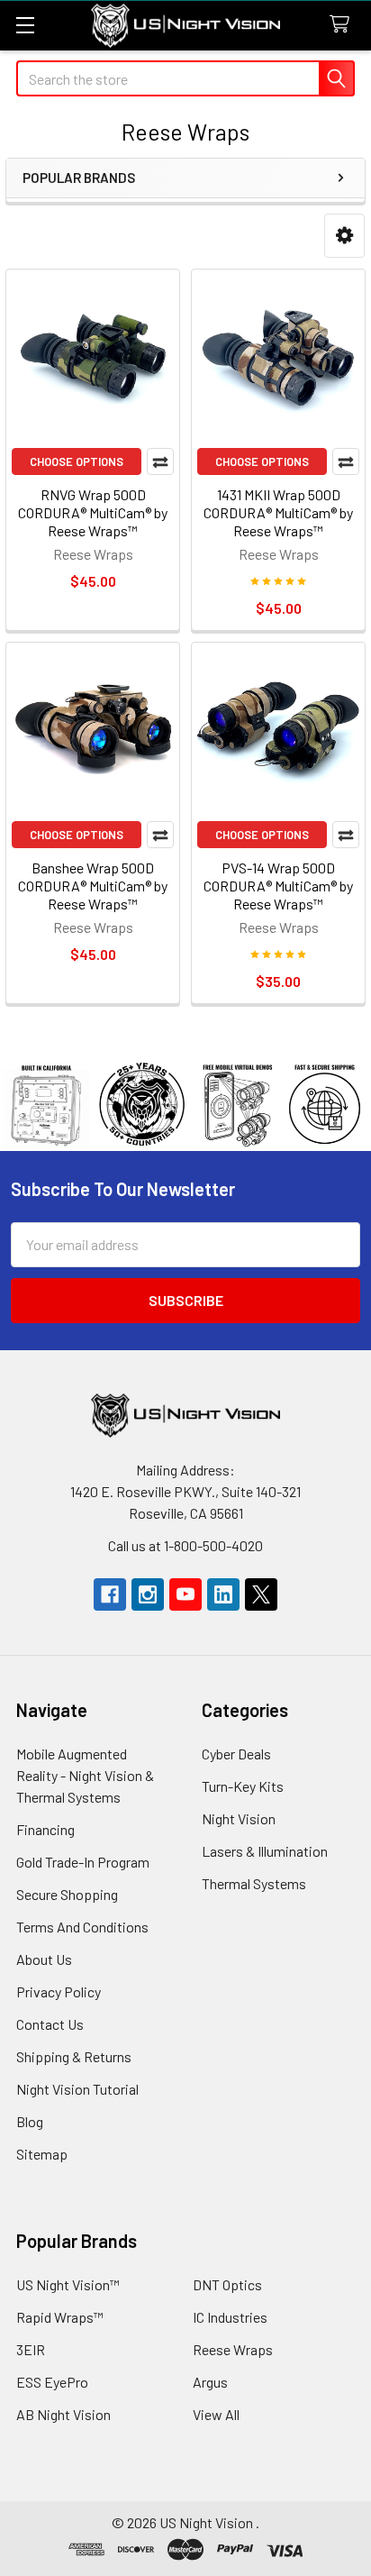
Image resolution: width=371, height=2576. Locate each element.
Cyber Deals (236, 1754)
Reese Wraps (233, 2349)
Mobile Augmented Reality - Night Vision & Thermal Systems (85, 1775)
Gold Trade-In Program (83, 1862)
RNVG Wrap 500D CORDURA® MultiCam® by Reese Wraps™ (93, 512)
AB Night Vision (63, 2414)
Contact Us (50, 2024)
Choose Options (77, 461)
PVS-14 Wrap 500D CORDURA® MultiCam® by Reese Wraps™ (278, 886)
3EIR (31, 2349)
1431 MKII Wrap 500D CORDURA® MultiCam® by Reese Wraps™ (278, 512)
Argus (210, 2382)
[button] (344, 236)
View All (216, 2414)
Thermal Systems (254, 1883)
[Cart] (344, 25)
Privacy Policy (59, 1991)
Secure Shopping (67, 1894)
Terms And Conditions (82, 1927)
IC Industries (230, 2317)
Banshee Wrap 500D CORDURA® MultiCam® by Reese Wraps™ (93, 886)
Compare (160, 461)
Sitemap (42, 2154)
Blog (30, 2121)
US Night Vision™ (68, 2284)
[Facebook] (110, 1594)
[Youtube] (185, 1594)
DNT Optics (227, 2284)
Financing (45, 1829)
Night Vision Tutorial (77, 2089)
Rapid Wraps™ (60, 2317)
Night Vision (239, 1818)
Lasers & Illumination (265, 1851)
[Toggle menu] (25, 25)
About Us (44, 1959)
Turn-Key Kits (243, 1786)
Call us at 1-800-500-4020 (185, 1545)
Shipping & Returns (74, 2056)
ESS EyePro (52, 2382)
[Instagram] (148, 1594)
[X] (261, 1594)
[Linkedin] (223, 1594)
